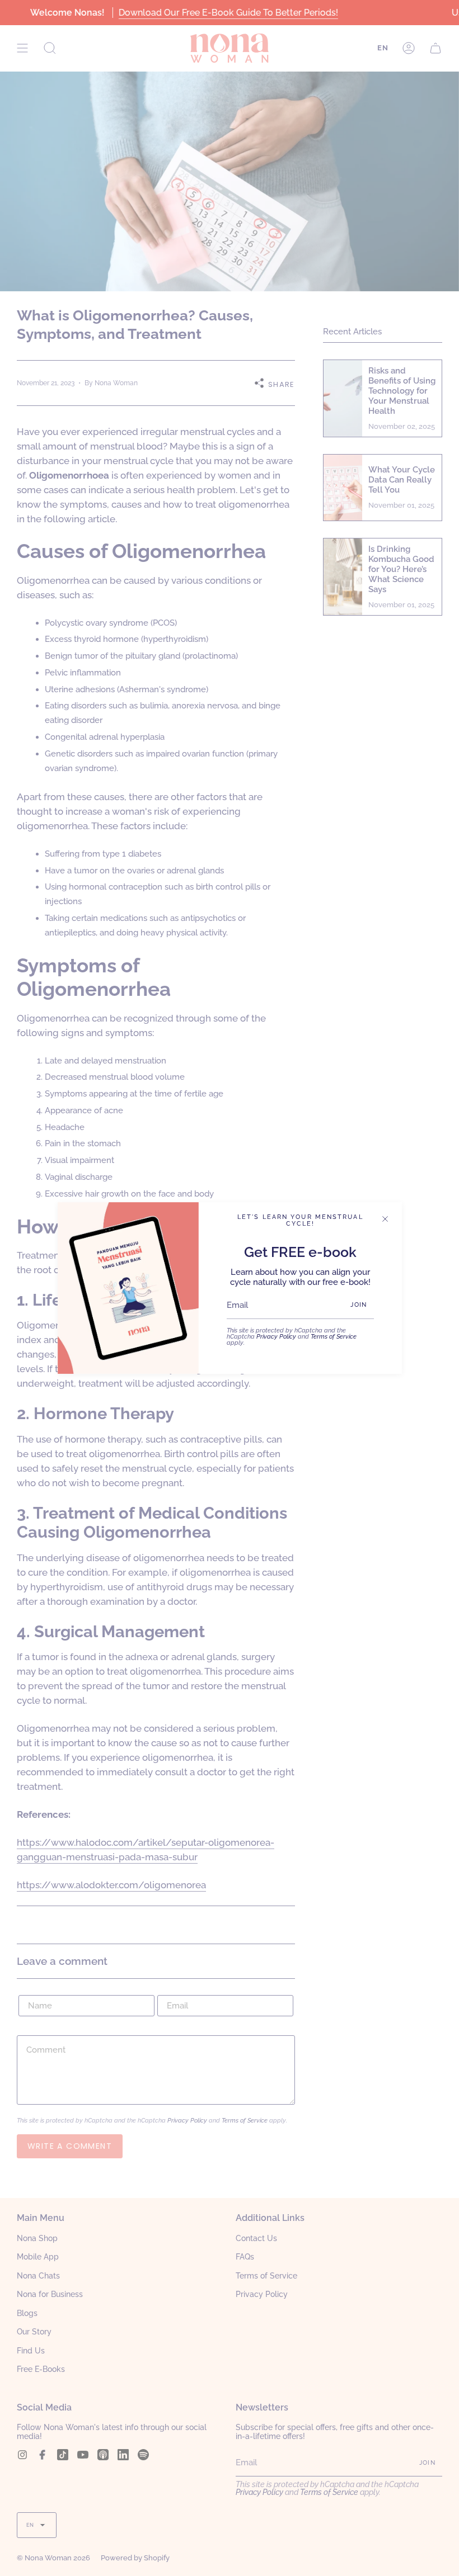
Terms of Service (334, 1336)
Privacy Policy (276, 1336)
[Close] (385, 1219)
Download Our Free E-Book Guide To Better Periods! (228, 13)
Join (359, 1305)
